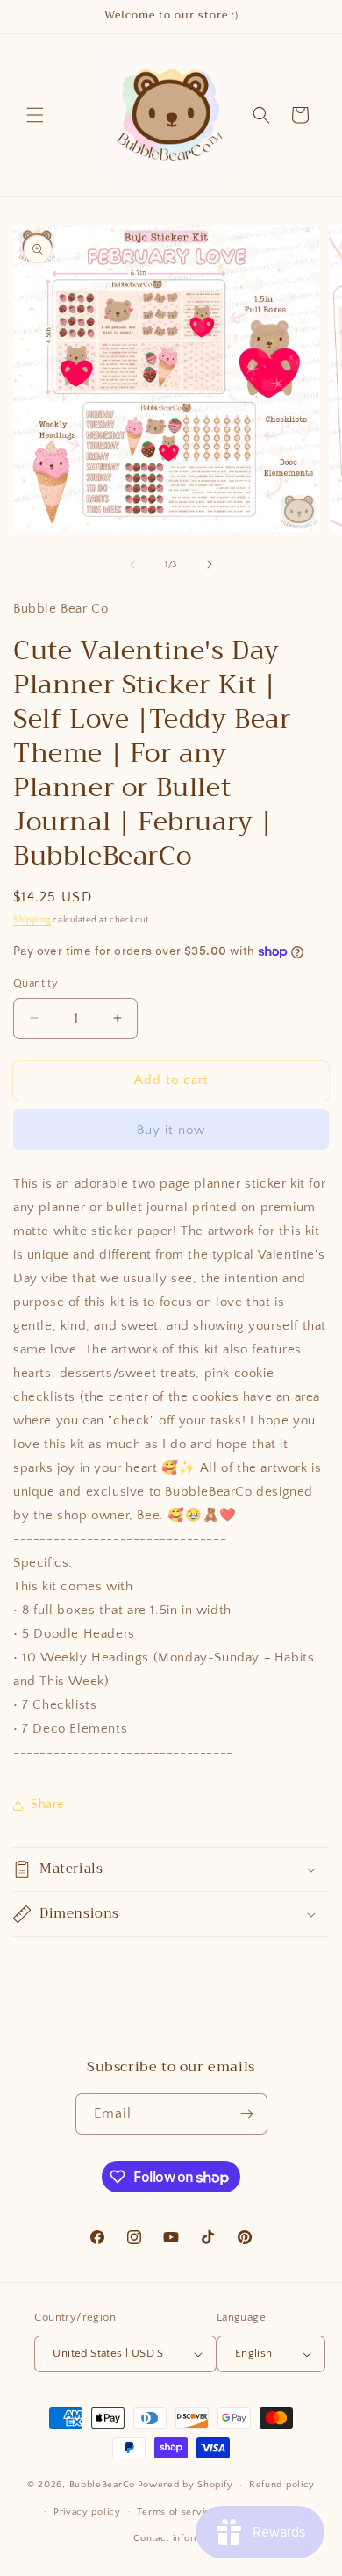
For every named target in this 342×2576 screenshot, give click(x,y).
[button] (35, 115)
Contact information (179, 2538)
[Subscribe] (247, 2114)
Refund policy (282, 2485)
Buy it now (171, 1130)
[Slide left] (132, 564)
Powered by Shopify (185, 2485)
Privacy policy (87, 2512)
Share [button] (47, 1805)
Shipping (32, 920)
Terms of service (176, 2512)
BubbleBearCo (102, 2485)
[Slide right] (210, 564)
